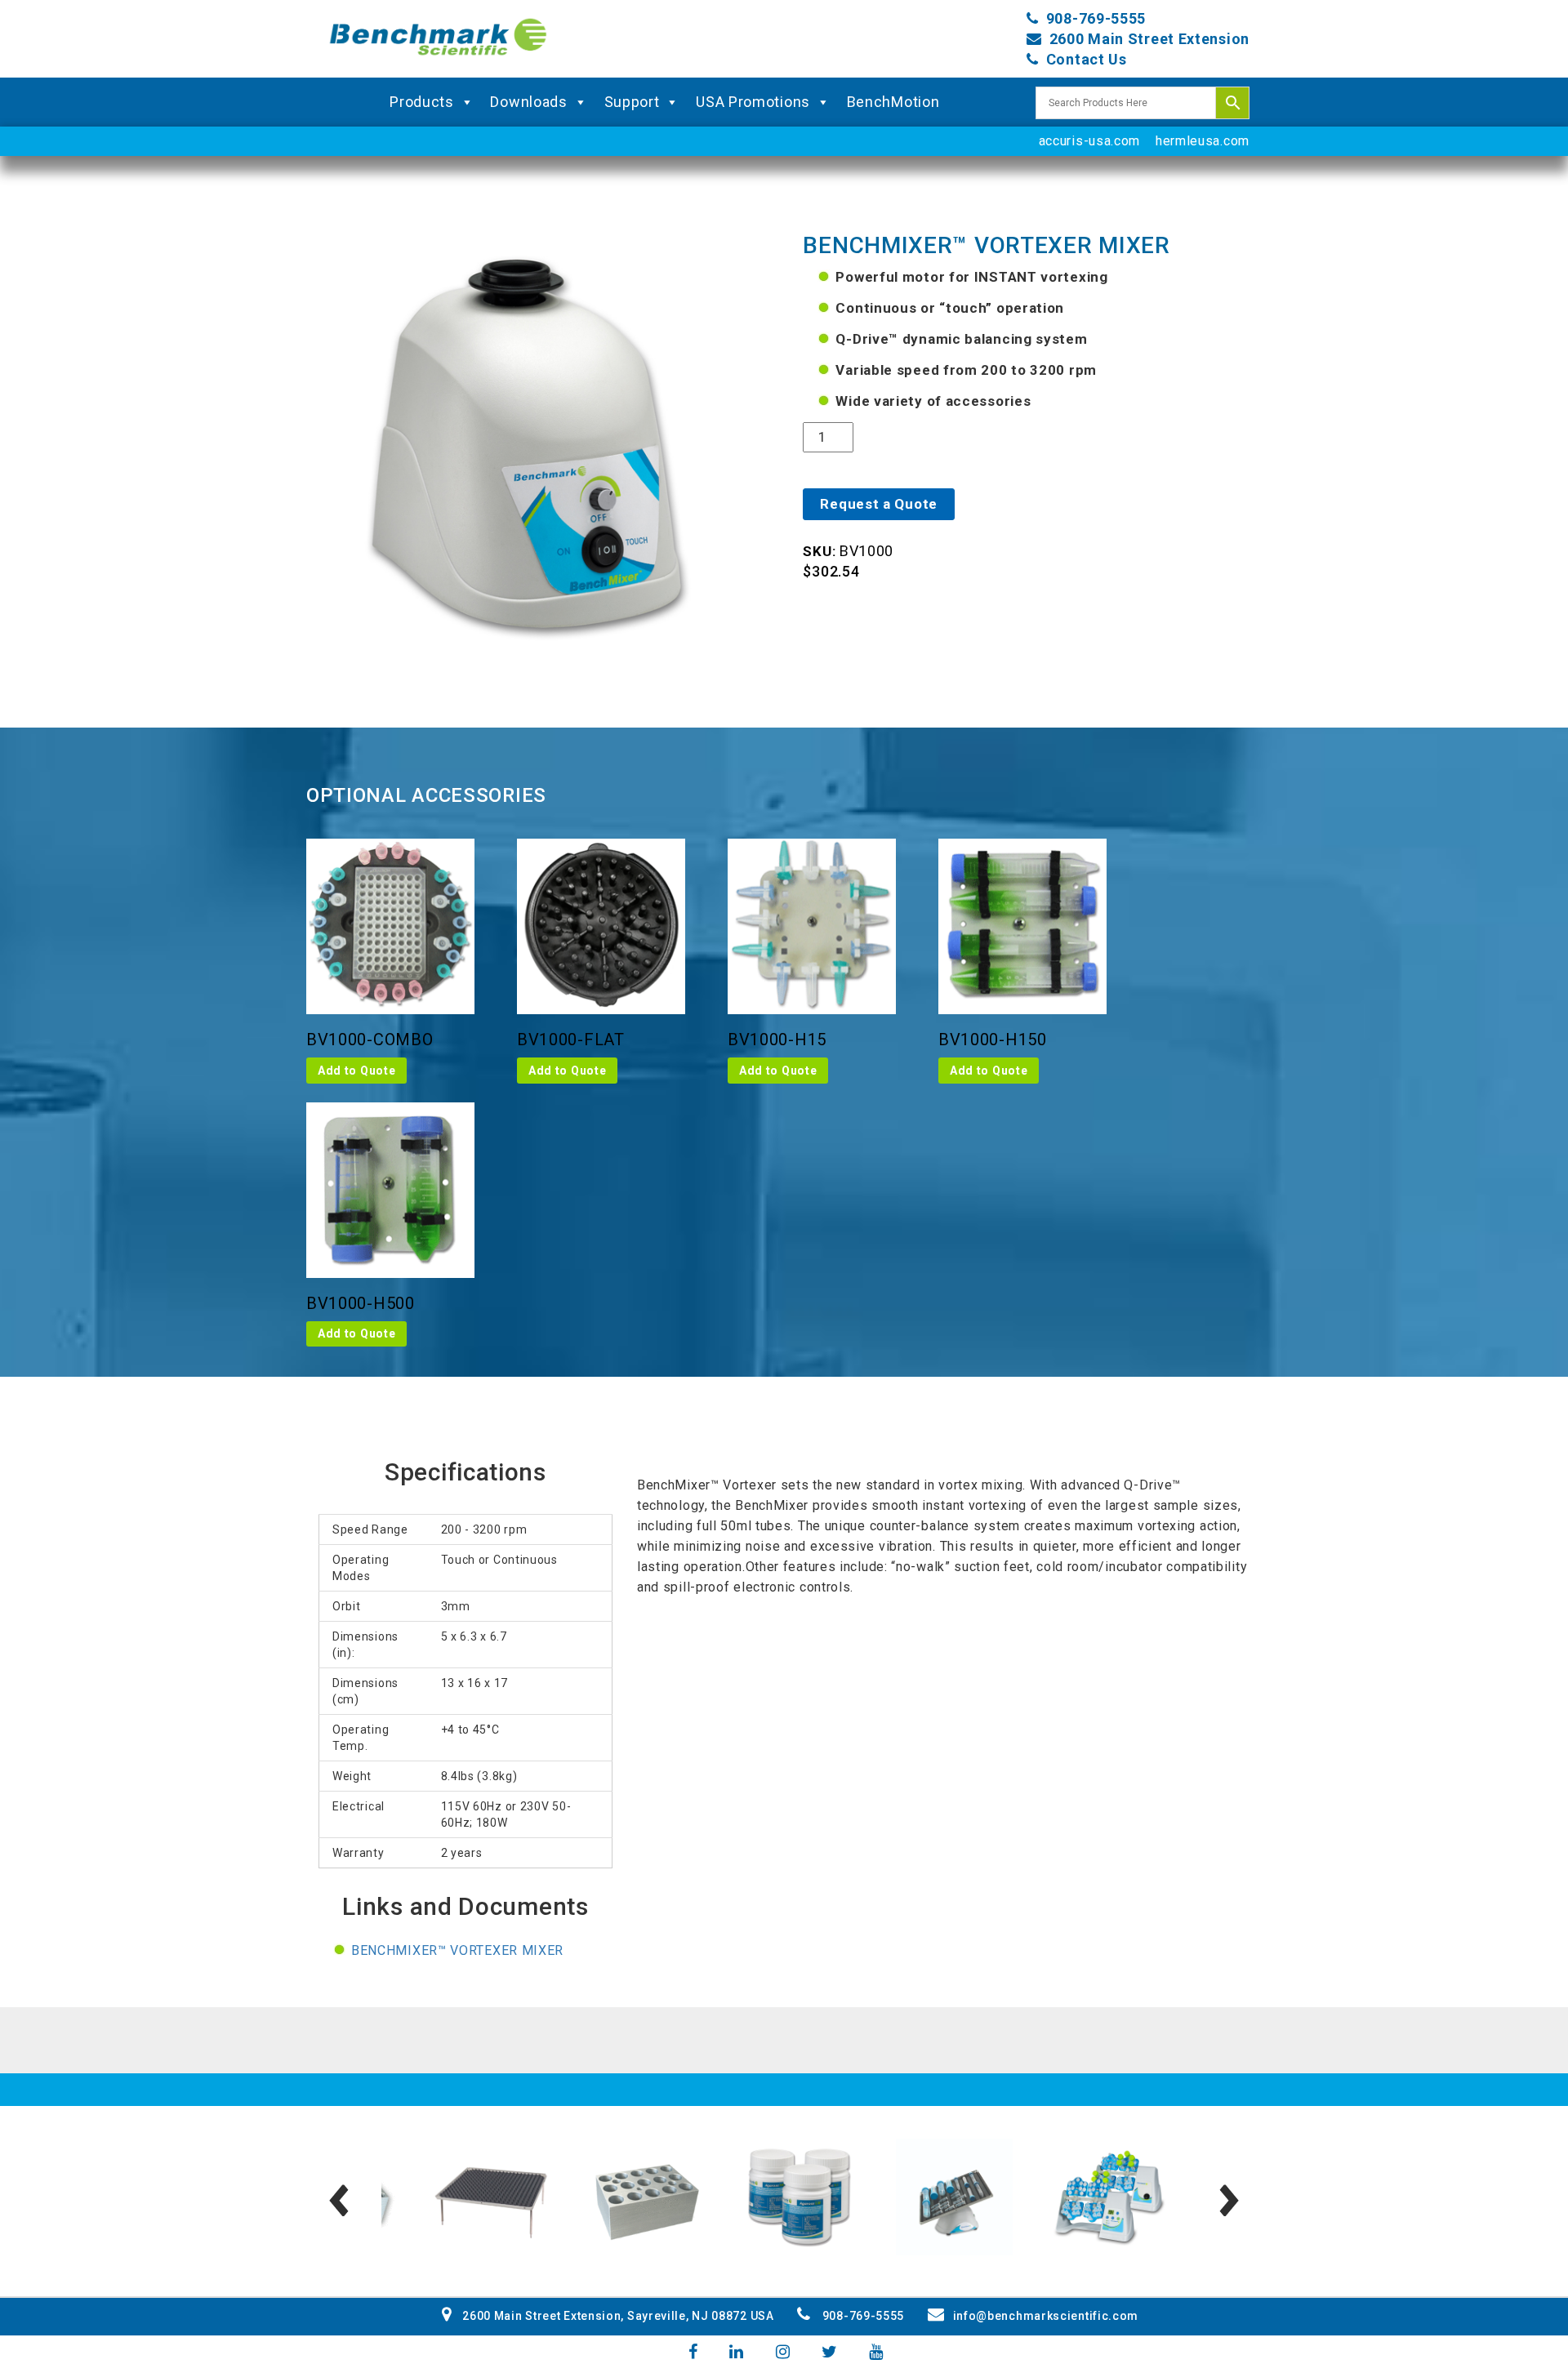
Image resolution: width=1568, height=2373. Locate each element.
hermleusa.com (1203, 141)
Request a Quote (879, 504)
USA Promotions (753, 102)
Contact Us (1087, 59)
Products (422, 102)
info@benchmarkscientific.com (1046, 2316)
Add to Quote (356, 1071)
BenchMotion (893, 102)
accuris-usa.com (1090, 141)
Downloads (528, 102)
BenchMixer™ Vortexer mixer (457, 1950)
